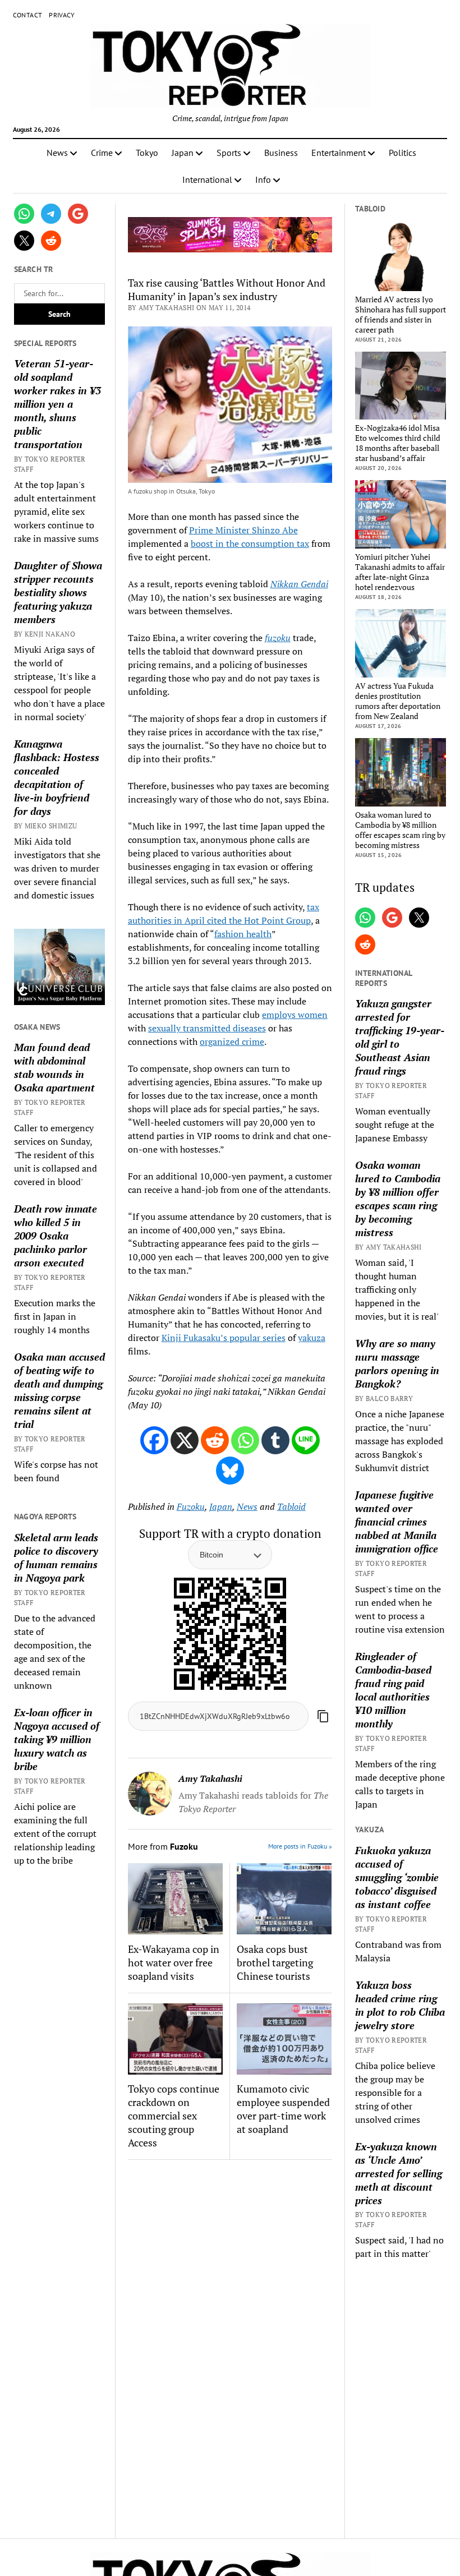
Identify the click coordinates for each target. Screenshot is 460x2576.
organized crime (232, 1042)
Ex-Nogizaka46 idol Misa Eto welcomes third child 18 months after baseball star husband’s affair (398, 443)
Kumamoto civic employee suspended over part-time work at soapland (283, 2109)
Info (263, 179)
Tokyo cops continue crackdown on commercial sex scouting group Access (174, 2116)
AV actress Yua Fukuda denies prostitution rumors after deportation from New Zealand (398, 701)
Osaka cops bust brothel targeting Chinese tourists (275, 1962)
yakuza (312, 1338)
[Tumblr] (275, 1440)
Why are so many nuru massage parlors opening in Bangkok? (397, 1363)
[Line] (306, 1440)
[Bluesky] (230, 1471)
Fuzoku (191, 1506)
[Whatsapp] (245, 1440)
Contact (28, 15)
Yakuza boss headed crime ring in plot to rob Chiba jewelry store (400, 2005)
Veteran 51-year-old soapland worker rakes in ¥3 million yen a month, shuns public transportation (58, 404)
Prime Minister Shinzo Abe (243, 530)
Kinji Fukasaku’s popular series (224, 1338)
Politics (403, 153)
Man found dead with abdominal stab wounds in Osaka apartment (54, 1067)
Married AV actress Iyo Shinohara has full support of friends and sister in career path (401, 315)
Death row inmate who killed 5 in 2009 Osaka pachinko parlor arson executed (56, 1236)
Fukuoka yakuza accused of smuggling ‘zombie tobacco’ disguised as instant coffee (397, 1877)
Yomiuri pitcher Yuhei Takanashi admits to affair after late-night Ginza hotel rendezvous (400, 572)
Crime (102, 153)
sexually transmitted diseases (207, 1028)
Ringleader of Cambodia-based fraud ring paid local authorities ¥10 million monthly (393, 1690)
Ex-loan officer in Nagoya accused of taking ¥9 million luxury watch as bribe (57, 1739)
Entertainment (339, 153)
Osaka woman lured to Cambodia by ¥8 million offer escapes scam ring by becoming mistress (400, 830)
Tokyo (147, 153)
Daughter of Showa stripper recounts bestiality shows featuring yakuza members (58, 592)
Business (281, 153)
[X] (185, 1440)
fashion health (243, 934)
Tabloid (291, 1506)
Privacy (62, 15)
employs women (295, 1015)
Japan (183, 153)
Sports (229, 153)
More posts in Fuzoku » (300, 1846)
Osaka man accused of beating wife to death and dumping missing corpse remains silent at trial (59, 1390)
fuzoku (278, 638)
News (57, 153)
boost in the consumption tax (250, 543)
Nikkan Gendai (299, 584)
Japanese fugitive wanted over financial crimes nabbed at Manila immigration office (397, 1522)
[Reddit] (215, 1440)
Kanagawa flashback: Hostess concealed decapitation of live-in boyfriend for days (57, 777)
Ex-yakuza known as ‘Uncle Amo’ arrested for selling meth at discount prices (399, 2173)
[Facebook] (154, 1440)
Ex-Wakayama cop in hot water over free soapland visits (174, 1962)
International (207, 179)
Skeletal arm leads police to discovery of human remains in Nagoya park (56, 1557)
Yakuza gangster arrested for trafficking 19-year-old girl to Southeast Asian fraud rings (400, 1037)
